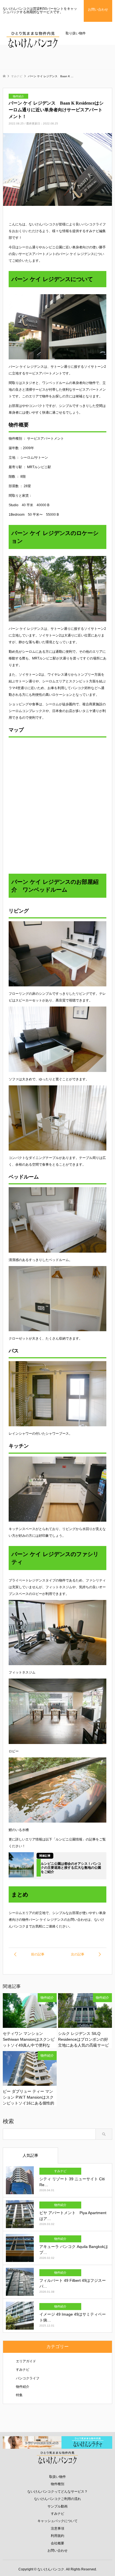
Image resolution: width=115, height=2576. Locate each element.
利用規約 (57, 2536)
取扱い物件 (57, 2477)
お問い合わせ (57, 2551)
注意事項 (57, 2528)
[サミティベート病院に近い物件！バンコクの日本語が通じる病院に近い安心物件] (82, 1954)
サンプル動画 (57, 2506)
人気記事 (30, 2155)
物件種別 (57, 2484)
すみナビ (23, 2370)
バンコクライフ (28, 2378)
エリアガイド (26, 2361)
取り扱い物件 (76, 33)
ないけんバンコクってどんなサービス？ (57, 2492)
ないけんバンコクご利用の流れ (57, 2499)
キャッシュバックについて (57, 2521)
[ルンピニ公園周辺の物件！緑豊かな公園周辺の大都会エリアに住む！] (33, 1954)
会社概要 (57, 2543)
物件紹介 (23, 2387)
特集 (19, 2395)
